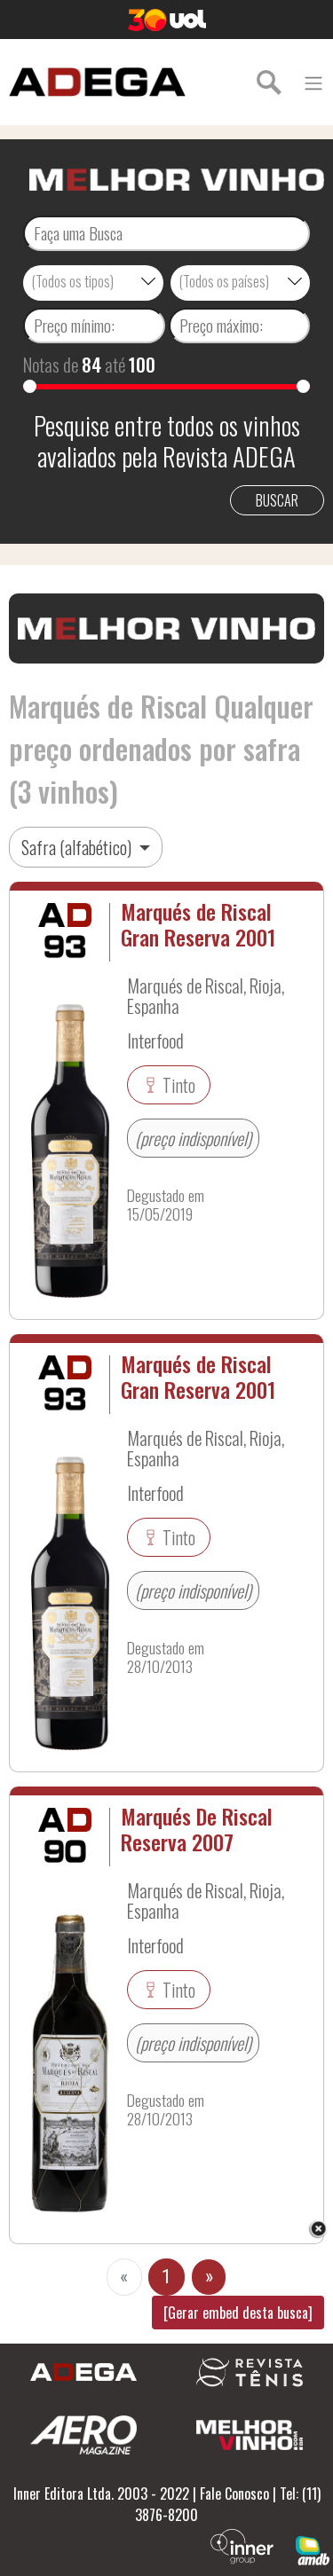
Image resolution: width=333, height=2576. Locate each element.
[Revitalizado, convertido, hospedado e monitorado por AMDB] (313, 2549)
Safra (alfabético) (78, 847)
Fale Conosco (234, 2494)
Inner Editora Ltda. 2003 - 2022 (101, 2494)
